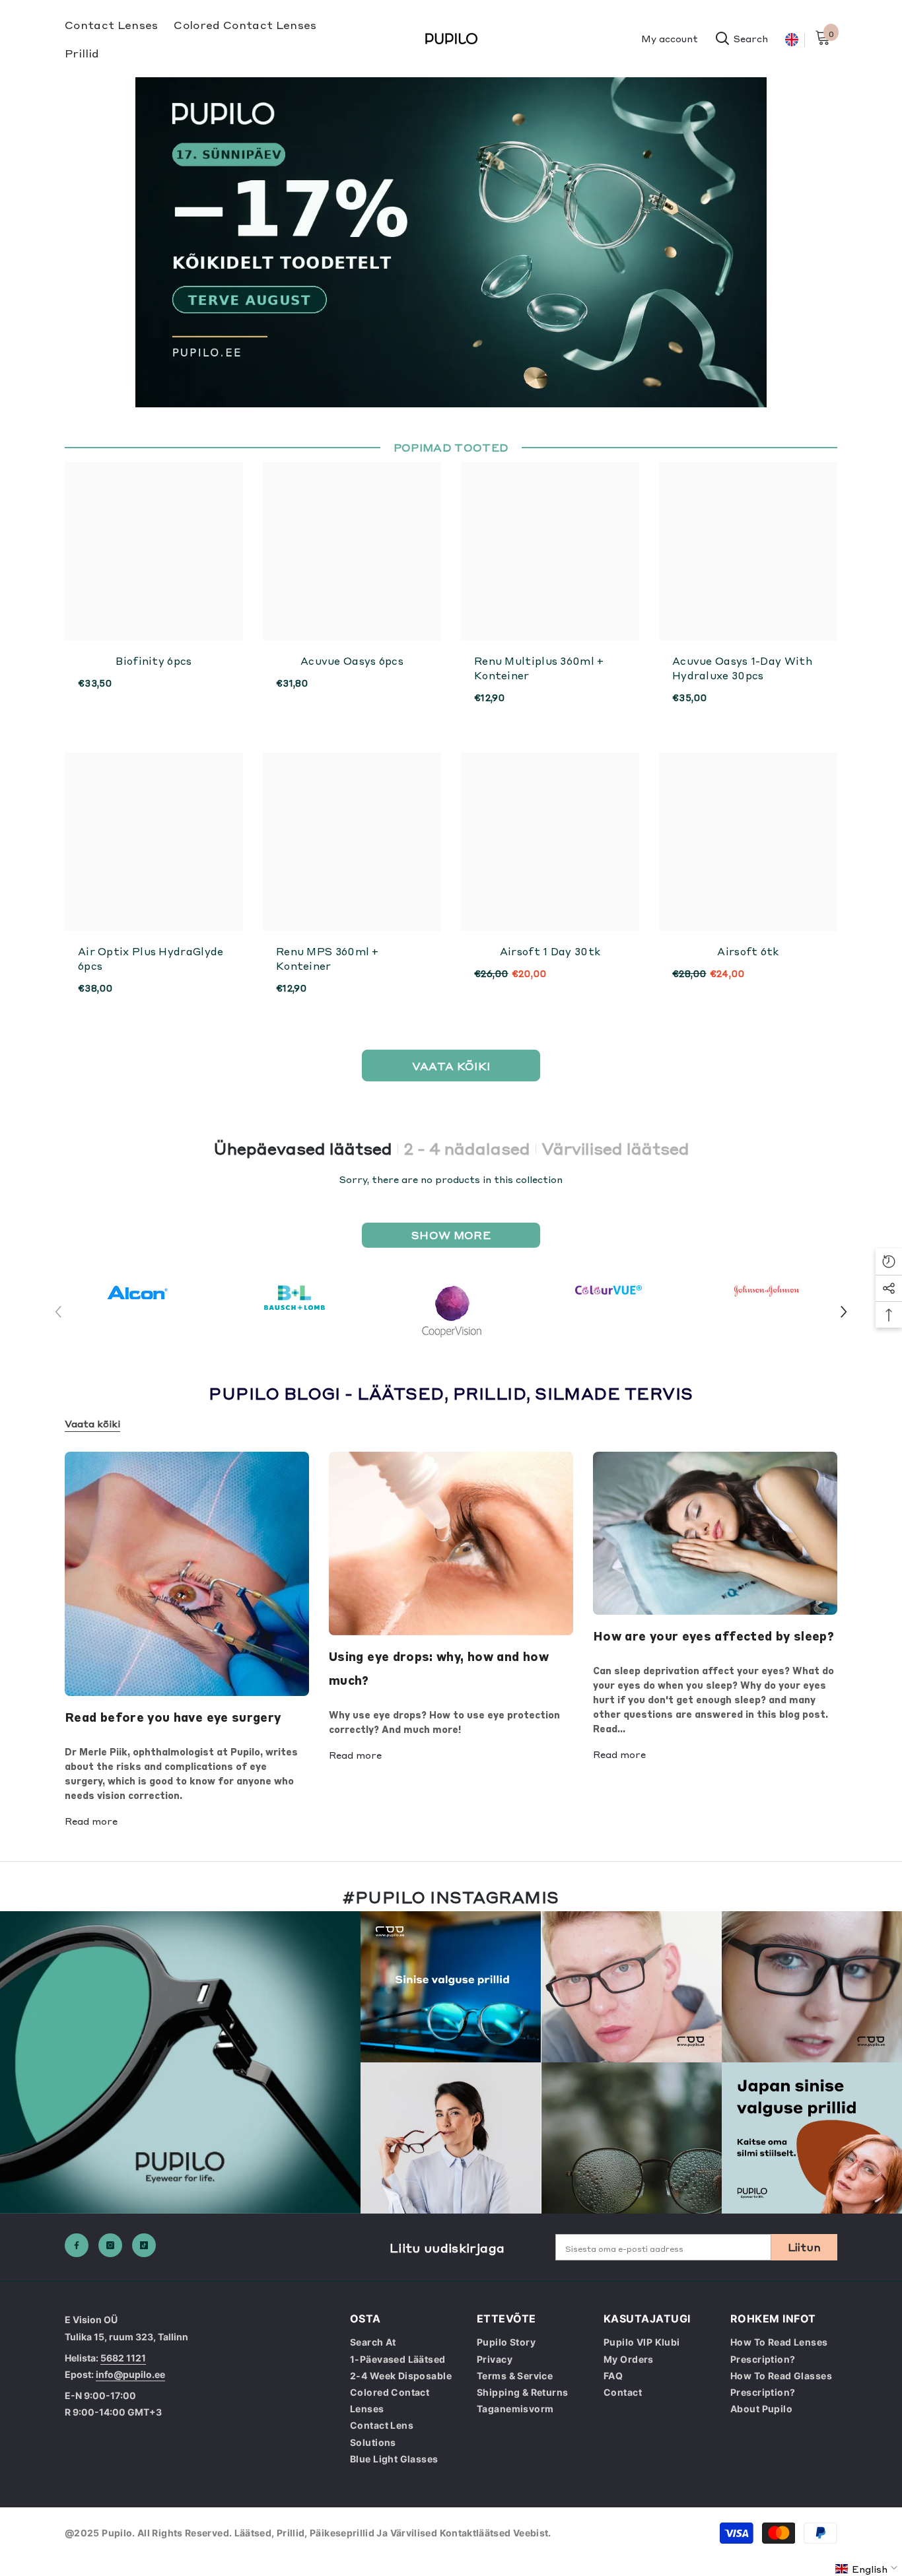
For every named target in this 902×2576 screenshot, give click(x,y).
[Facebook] (77, 2245)
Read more (91, 1821)
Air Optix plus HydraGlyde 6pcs (151, 959)
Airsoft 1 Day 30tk (550, 951)
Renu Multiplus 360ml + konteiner (539, 668)
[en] (791, 40)
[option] (137, 1292)
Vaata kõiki (92, 1423)
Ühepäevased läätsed (303, 1149)
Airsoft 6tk (748, 951)
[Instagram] (110, 2245)
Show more (451, 1235)
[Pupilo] (137, 1292)
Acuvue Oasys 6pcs (352, 661)
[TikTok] (144, 2245)
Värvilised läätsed (615, 1149)
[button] (844, 1312)
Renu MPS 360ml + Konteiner (328, 959)
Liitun (805, 2247)
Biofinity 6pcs (154, 661)
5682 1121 (123, 2358)
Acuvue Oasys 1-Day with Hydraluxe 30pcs (742, 668)
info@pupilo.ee (130, 2374)
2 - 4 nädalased (467, 1149)
